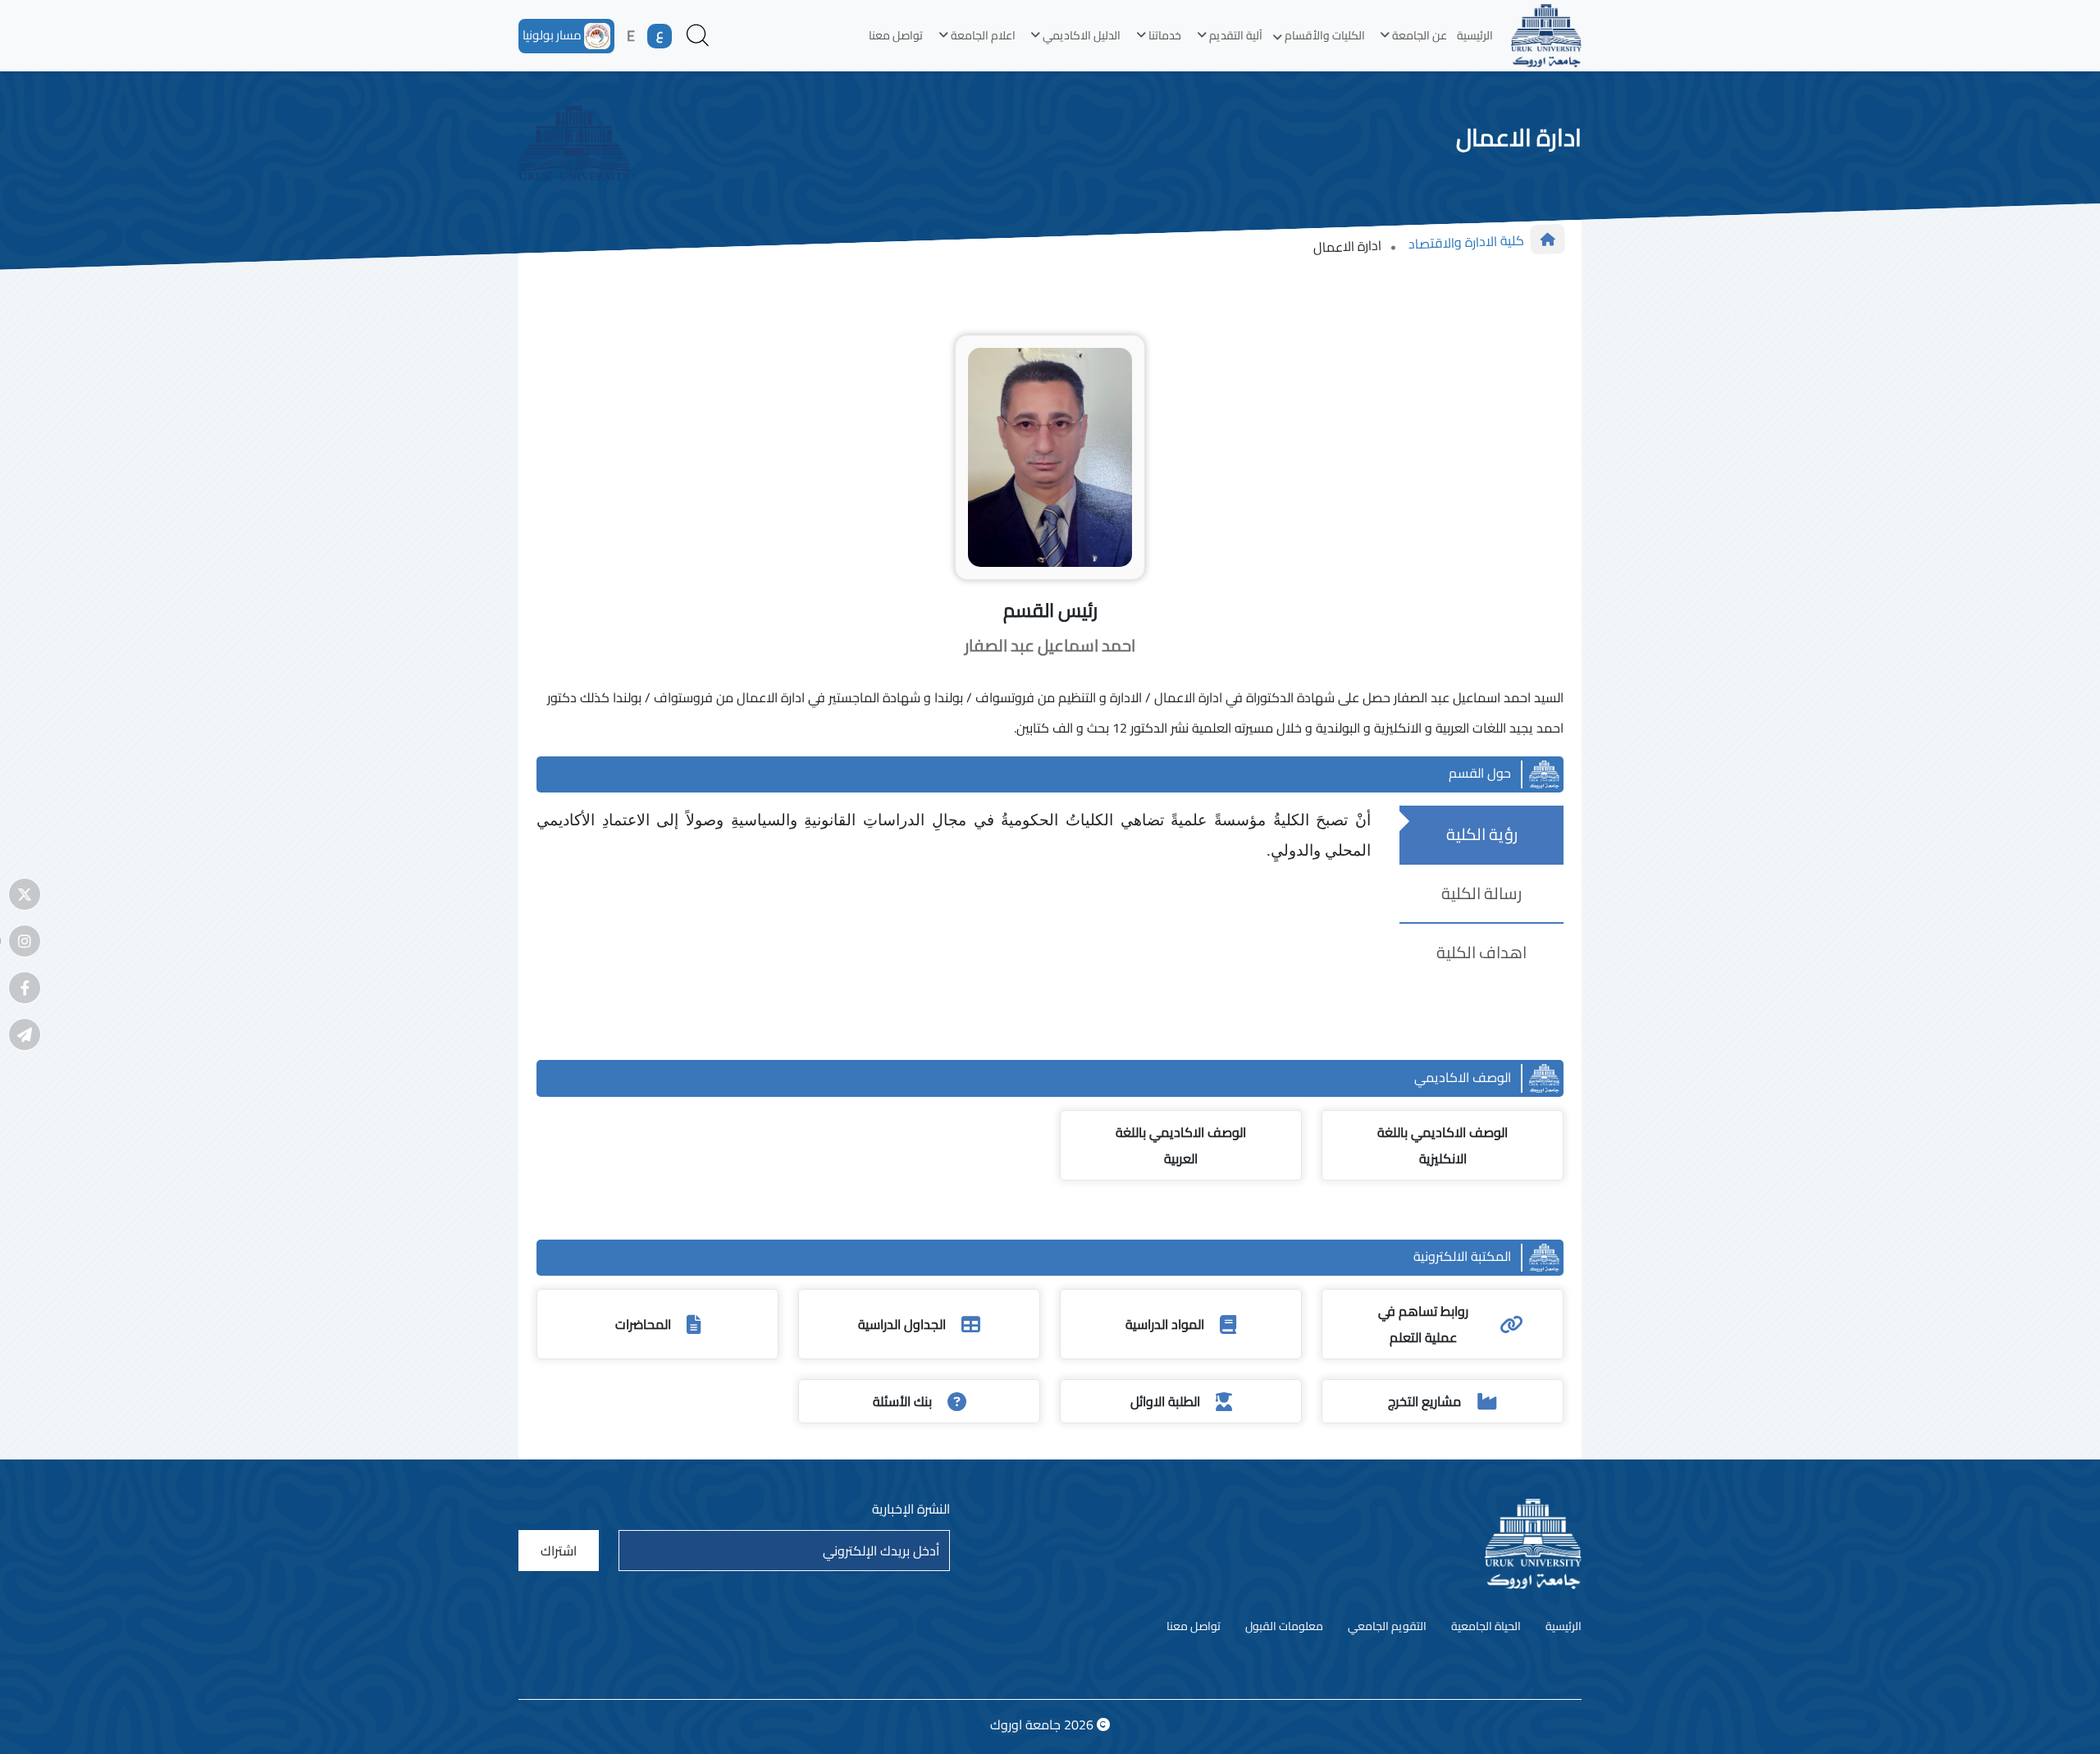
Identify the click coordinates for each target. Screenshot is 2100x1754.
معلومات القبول (1284, 1626)
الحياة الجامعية (1486, 1626)
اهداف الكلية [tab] (1481, 952)
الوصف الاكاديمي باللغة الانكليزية (1443, 1145)
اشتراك (559, 1551)
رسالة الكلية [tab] (1481, 893)
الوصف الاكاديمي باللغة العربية (1181, 1145)
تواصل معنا (896, 35)
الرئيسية (1475, 35)
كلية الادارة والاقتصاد (1466, 242)
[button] (1411, 36)
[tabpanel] (961, 836)
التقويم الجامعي (1387, 1626)
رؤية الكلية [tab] (1482, 834)
